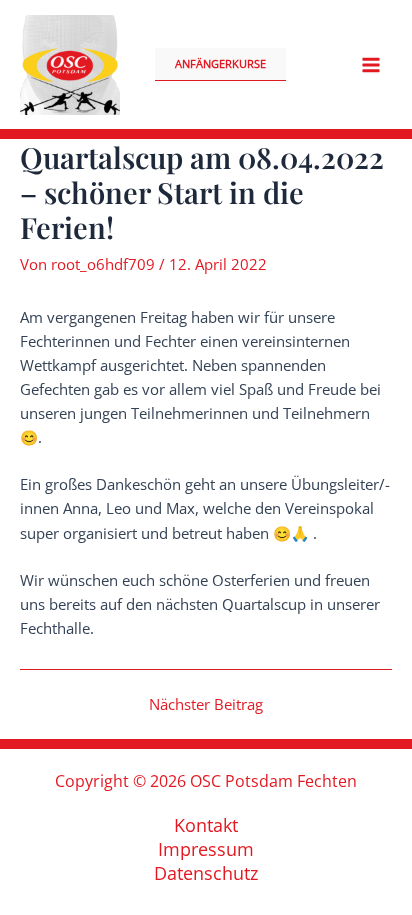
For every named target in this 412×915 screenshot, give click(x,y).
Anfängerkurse (220, 63)
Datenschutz (206, 873)
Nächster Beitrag (206, 704)
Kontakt (206, 825)
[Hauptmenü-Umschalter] (371, 65)
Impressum (206, 849)
